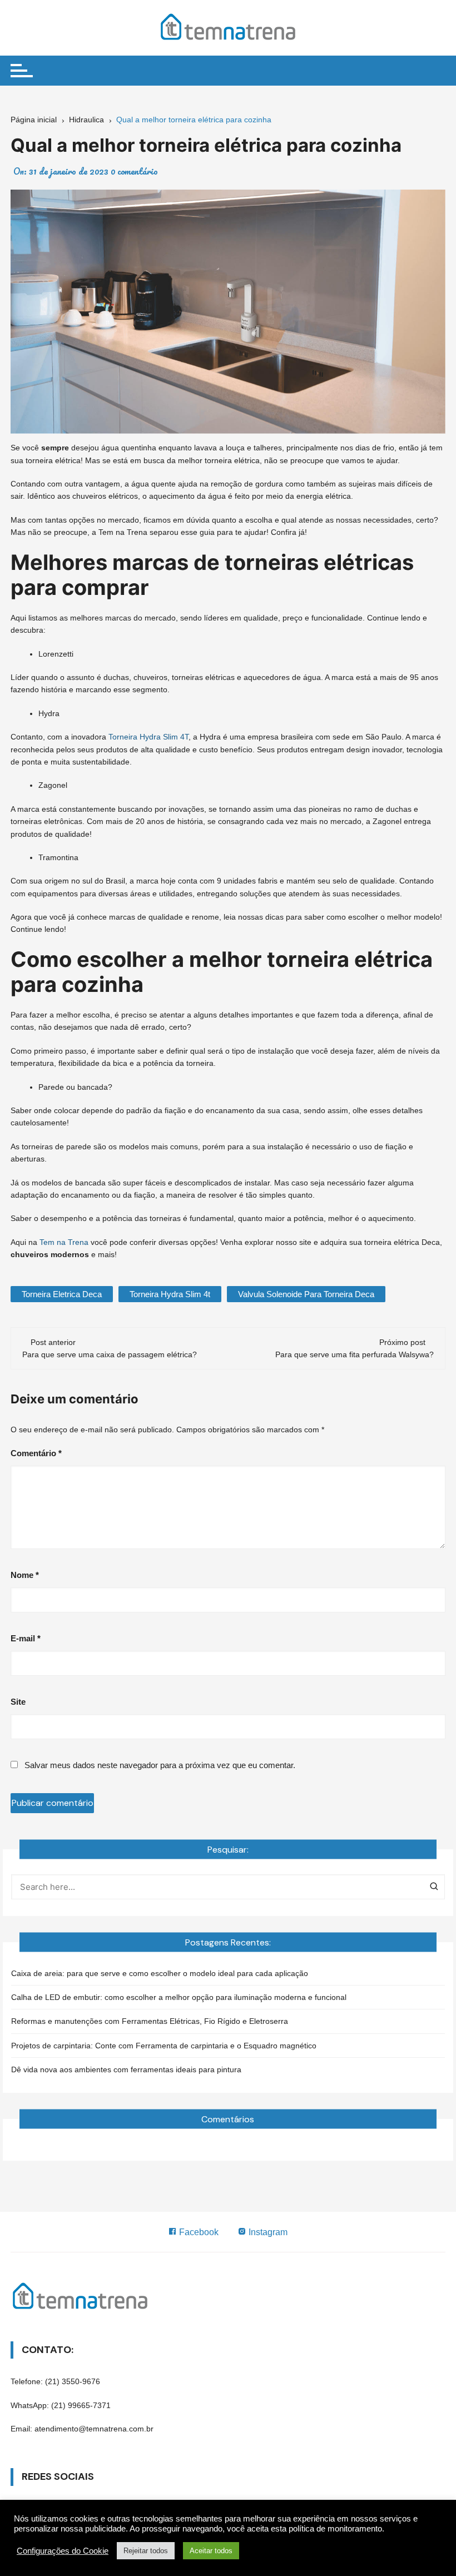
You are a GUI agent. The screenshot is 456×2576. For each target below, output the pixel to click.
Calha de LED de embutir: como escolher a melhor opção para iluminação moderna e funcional (179, 1997)
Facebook (198, 2232)
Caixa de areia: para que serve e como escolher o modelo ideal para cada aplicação (160, 1973)
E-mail (26, 1638)
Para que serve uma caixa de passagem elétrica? (111, 1354)
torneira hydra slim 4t (170, 1294)
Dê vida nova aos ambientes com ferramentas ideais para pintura (126, 2069)
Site (18, 1702)
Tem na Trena (64, 1242)
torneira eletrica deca (62, 1294)
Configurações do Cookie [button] (63, 2551)
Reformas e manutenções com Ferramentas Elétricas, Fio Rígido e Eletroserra (150, 2021)
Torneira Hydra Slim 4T (148, 737)
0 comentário (134, 171)
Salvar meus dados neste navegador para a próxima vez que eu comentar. (160, 1765)
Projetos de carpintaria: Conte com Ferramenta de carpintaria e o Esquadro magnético (164, 2046)
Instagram (267, 2232)
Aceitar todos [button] (211, 2551)
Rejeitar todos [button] (146, 2551)
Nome (25, 1575)
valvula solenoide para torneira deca (306, 1294)
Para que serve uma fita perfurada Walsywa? (355, 1354)
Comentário (36, 1453)
